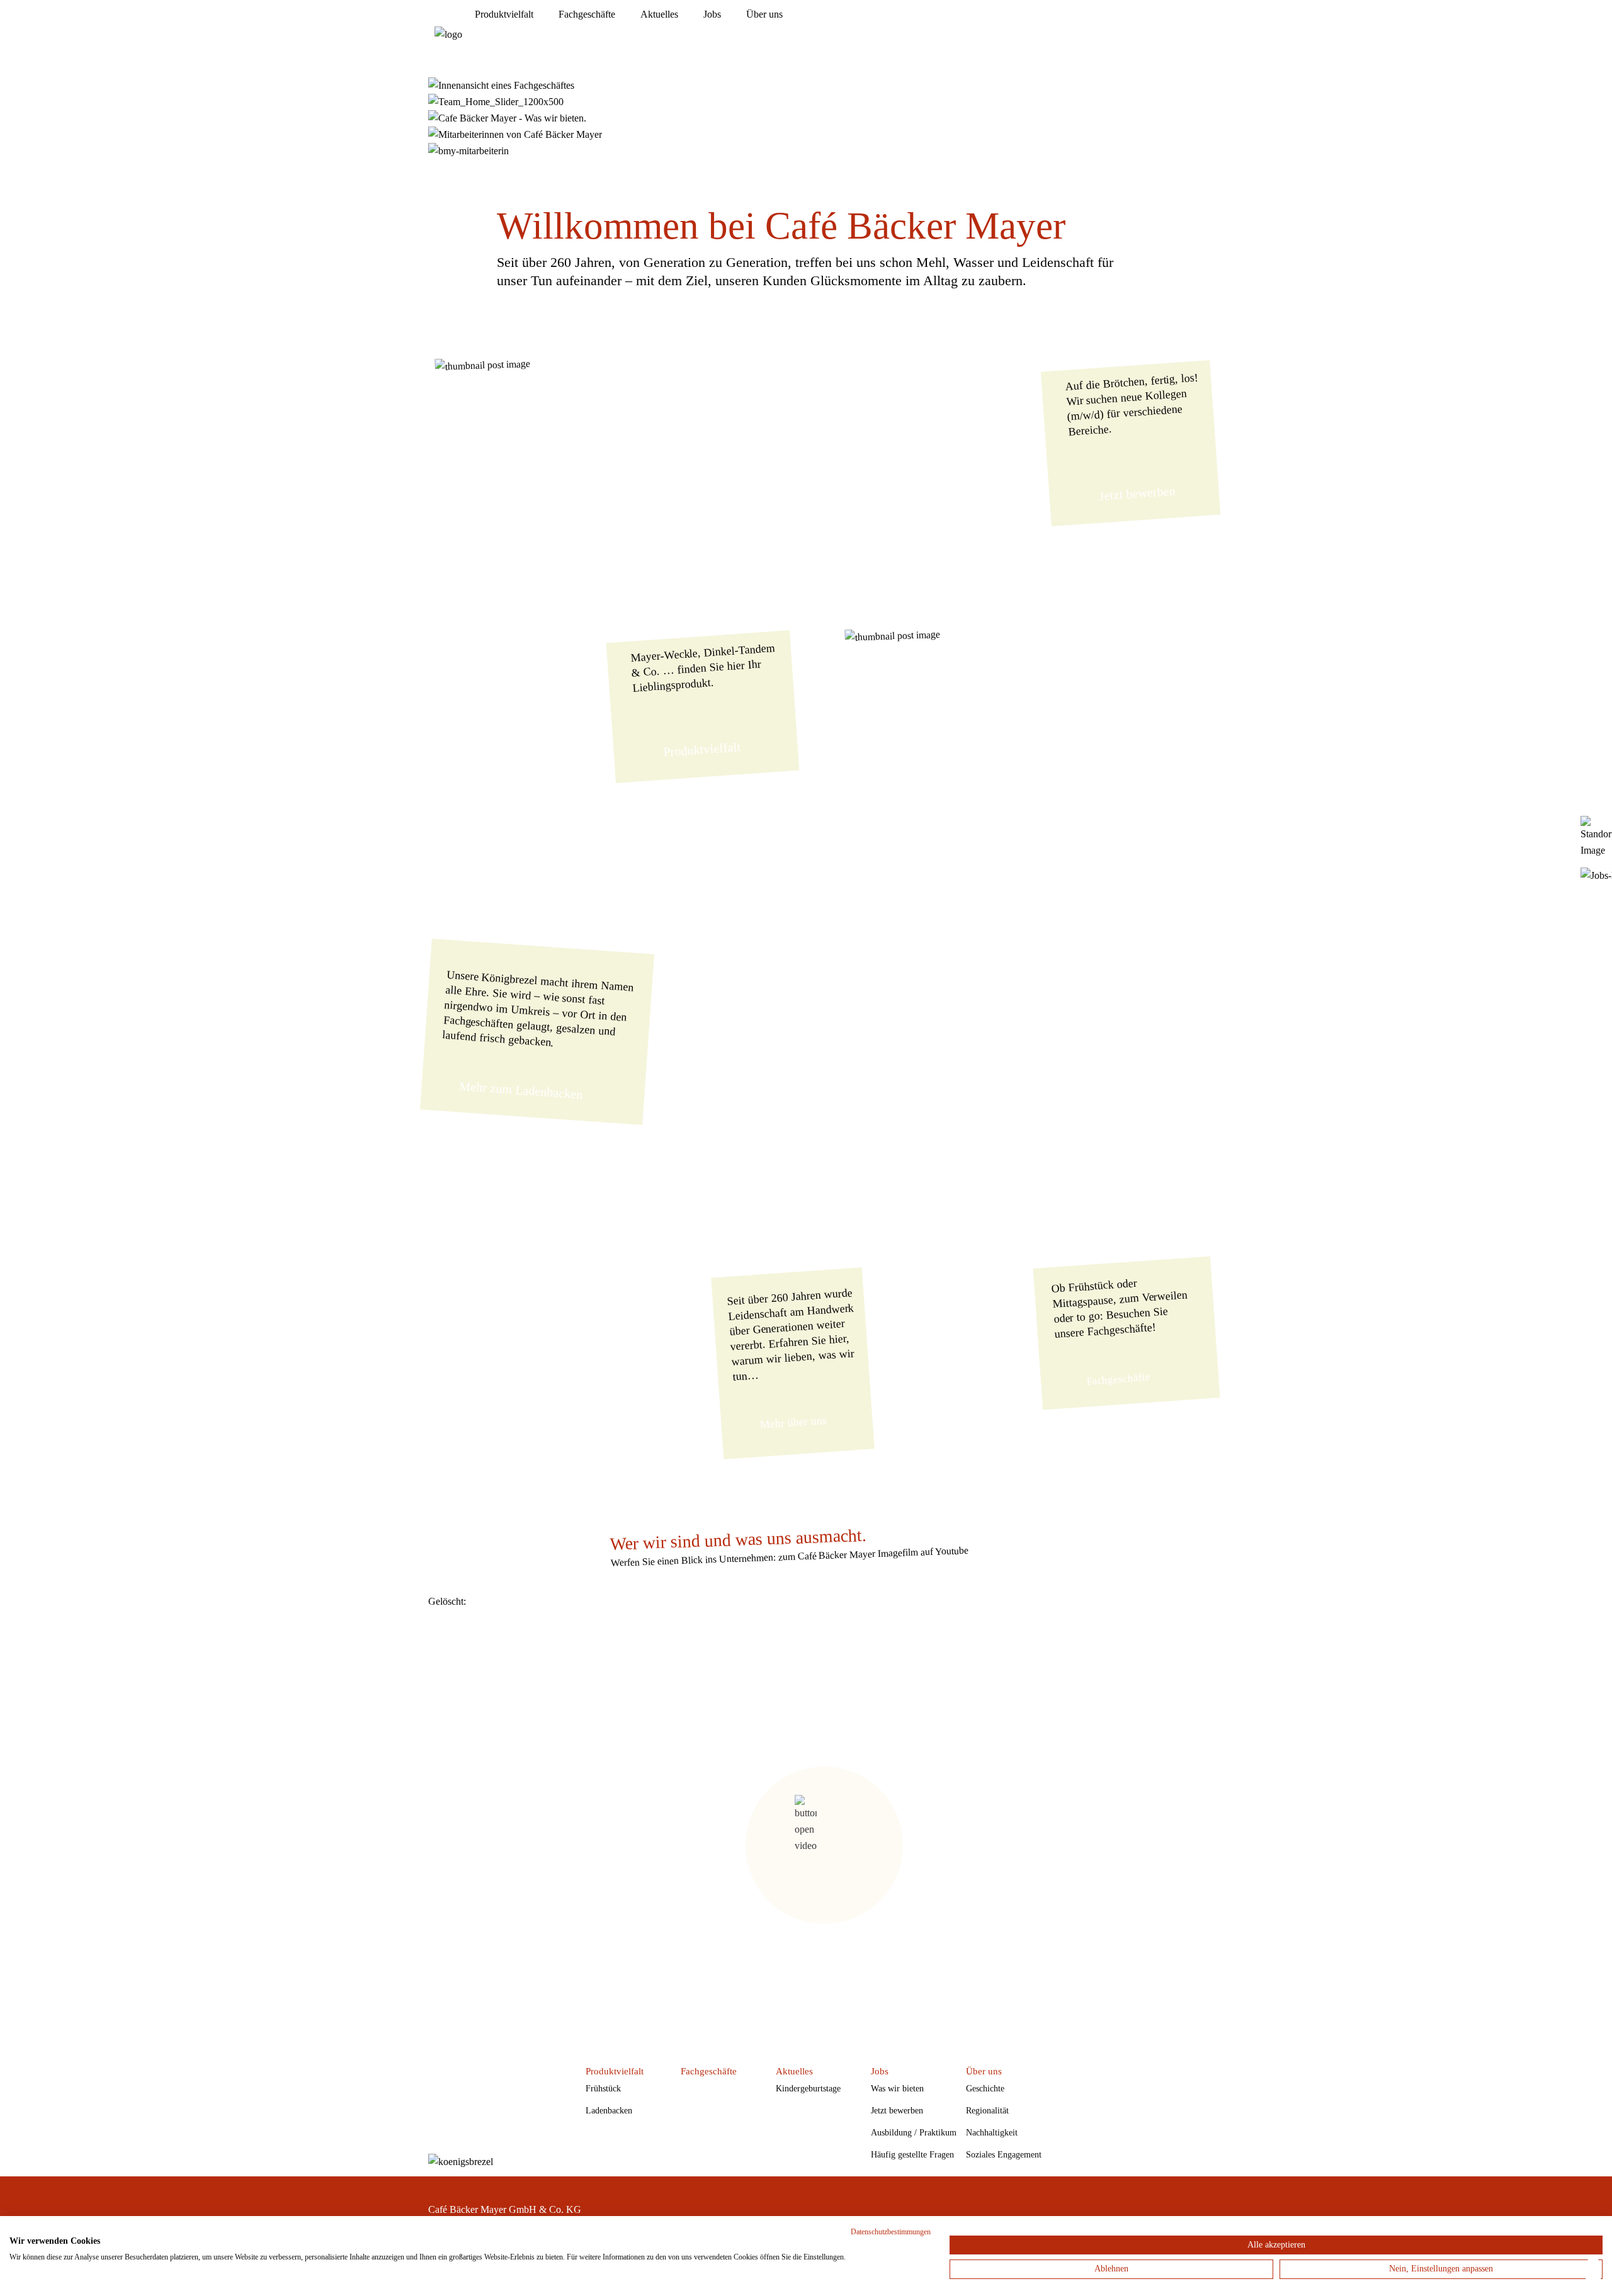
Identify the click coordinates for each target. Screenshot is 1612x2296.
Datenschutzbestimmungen (891, 2232)
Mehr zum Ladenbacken (521, 1090)
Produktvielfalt (504, 14)
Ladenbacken (609, 2111)
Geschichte (985, 2089)
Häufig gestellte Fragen (912, 2155)
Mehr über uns (793, 1422)
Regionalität (987, 2111)
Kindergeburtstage (808, 2089)
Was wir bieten (897, 2089)
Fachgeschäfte (587, 14)
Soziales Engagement (1004, 2155)
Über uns (764, 14)
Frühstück (603, 2089)
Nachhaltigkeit (992, 2133)
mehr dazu (731, 339)
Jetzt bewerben (1137, 493)
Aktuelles (659, 14)
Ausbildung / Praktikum (914, 2133)
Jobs (712, 14)
